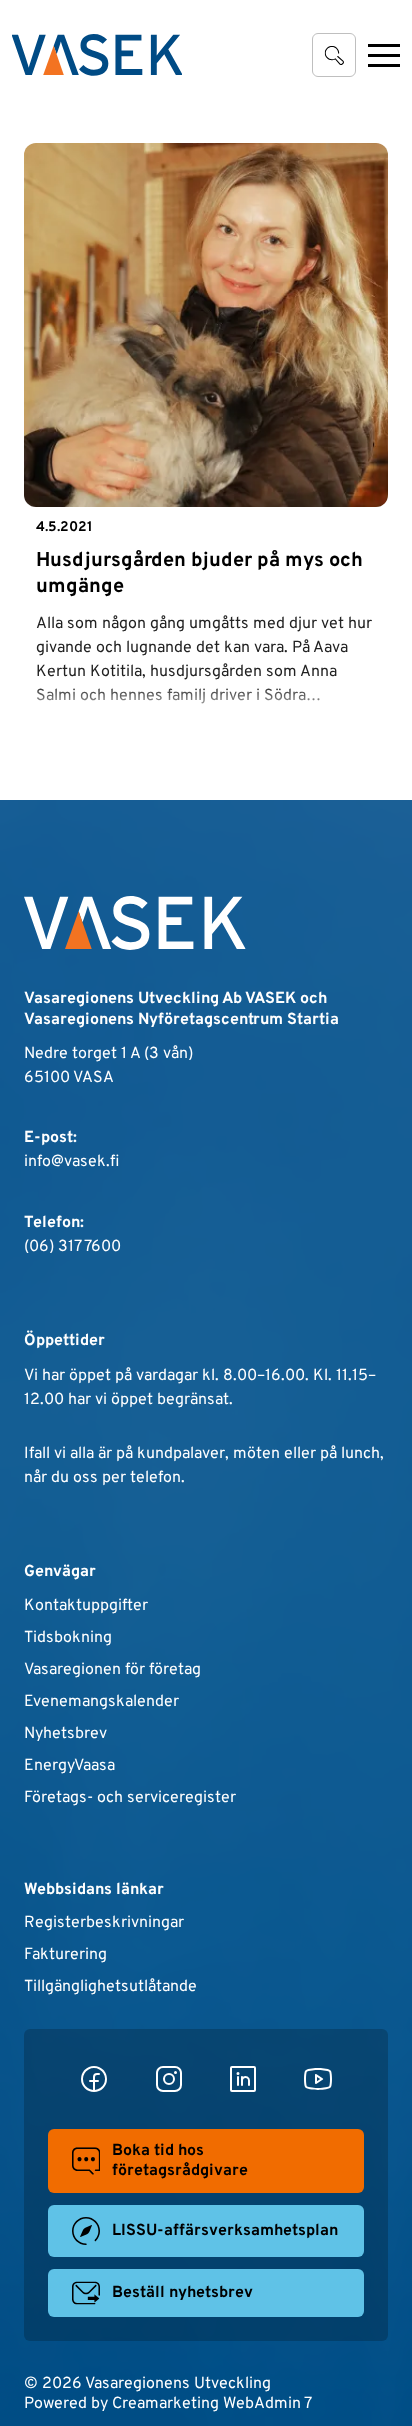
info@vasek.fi (71, 1162)
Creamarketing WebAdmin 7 (212, 2404)
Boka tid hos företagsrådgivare (180, 2161)
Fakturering (65, 1955)
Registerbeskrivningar (104, 1923)
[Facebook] (94, 2079)
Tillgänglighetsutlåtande (110, 1987)
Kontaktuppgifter (86, 1606)
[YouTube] (318, 2079)
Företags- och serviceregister (130, 1798)
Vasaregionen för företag (112, 1670)
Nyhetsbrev (65, 1734)
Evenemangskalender (101, 1702)
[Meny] (384, 55)
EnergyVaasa (69, 1766)
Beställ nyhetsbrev (182, 2293)
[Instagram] (169, 2079)
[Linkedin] (243, 2079)
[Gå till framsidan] (97, 55)
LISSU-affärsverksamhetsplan (225, 2231)
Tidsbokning (68, 1638)
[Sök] (334, 55)
